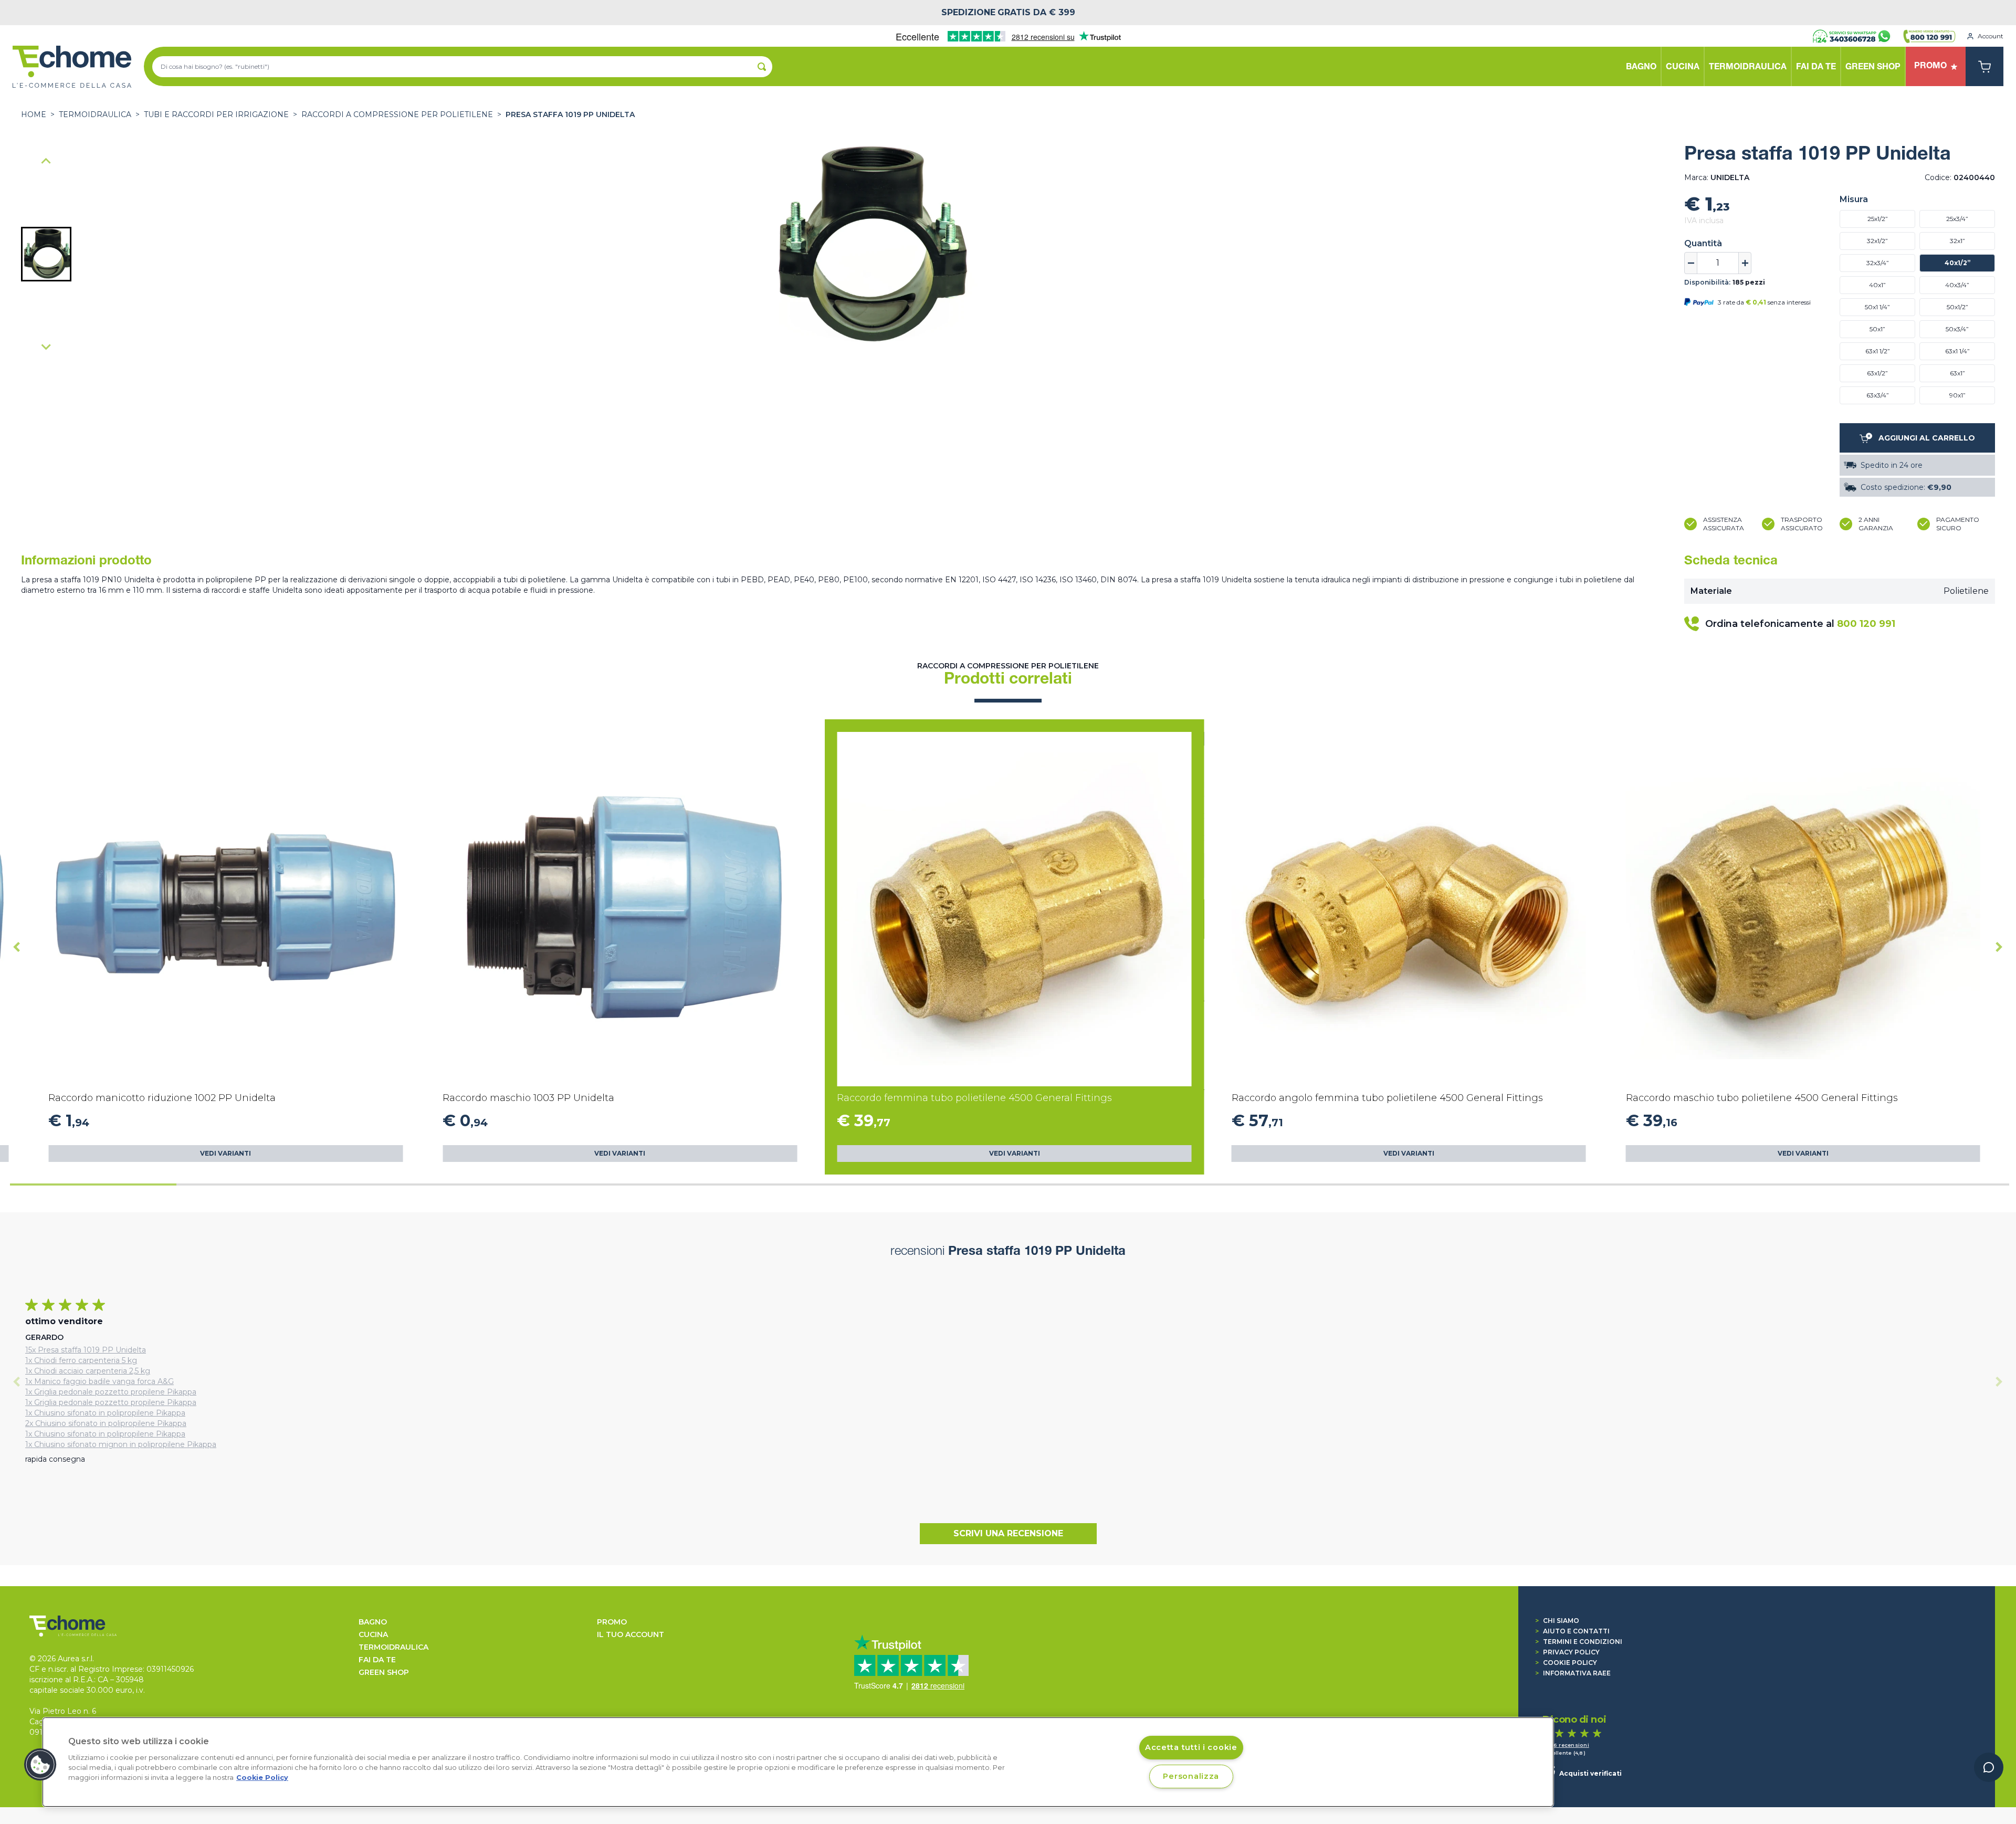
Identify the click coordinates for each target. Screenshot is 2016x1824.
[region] (798, 1762)
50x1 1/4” (1877, 307)
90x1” (1957, 395)
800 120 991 (1866, 624)
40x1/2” (1957, 263)
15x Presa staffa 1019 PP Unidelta (86, 1350)
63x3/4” (1878, 395)
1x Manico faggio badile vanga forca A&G (99, 1381)
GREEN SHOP (384, 1672)
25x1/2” (1878, 219)
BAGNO (373, 1622)
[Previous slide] (46, 162)
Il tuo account (631, 1634)
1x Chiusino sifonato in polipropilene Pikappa (105, 1413)
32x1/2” (1877, 241)
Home (34, 114)
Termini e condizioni (1579, 1642)
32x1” (1957, 241)
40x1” (1877, 285)
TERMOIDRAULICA (95, 114)
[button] (46, 254)
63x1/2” (1877, 373)
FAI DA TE (377, 1660)
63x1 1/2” (1878, 351)
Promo (612, 1622)
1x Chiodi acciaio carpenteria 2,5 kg (88, 1371)
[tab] (93, 1184)
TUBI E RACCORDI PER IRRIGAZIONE (216, 114)
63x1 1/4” (1957, 351)
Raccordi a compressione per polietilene (397, 114)
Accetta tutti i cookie (1191, 1747)
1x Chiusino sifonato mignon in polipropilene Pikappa (121, 1444)
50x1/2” (1957, 307)
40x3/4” (1957, 285)
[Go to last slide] (17, 947)
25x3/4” (1957, 219)
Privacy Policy (1567, 1652)
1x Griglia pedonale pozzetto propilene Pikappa (111, 1392)
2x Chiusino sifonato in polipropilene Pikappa (106, 1423)
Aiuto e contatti (1572, 1631)
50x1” (1877, 329)
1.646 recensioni (1566, 1745)
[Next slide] (46, 347)
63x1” (1957, 373)
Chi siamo (1557, 1621)
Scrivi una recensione (1008, 1533)
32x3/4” (1878, 263)
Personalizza (1191, 1776)
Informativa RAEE (1573, 1673)
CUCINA (373, 1634)
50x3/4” (1957, 329)
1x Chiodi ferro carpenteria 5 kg (81, 1360)
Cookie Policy (1566, 1663)
